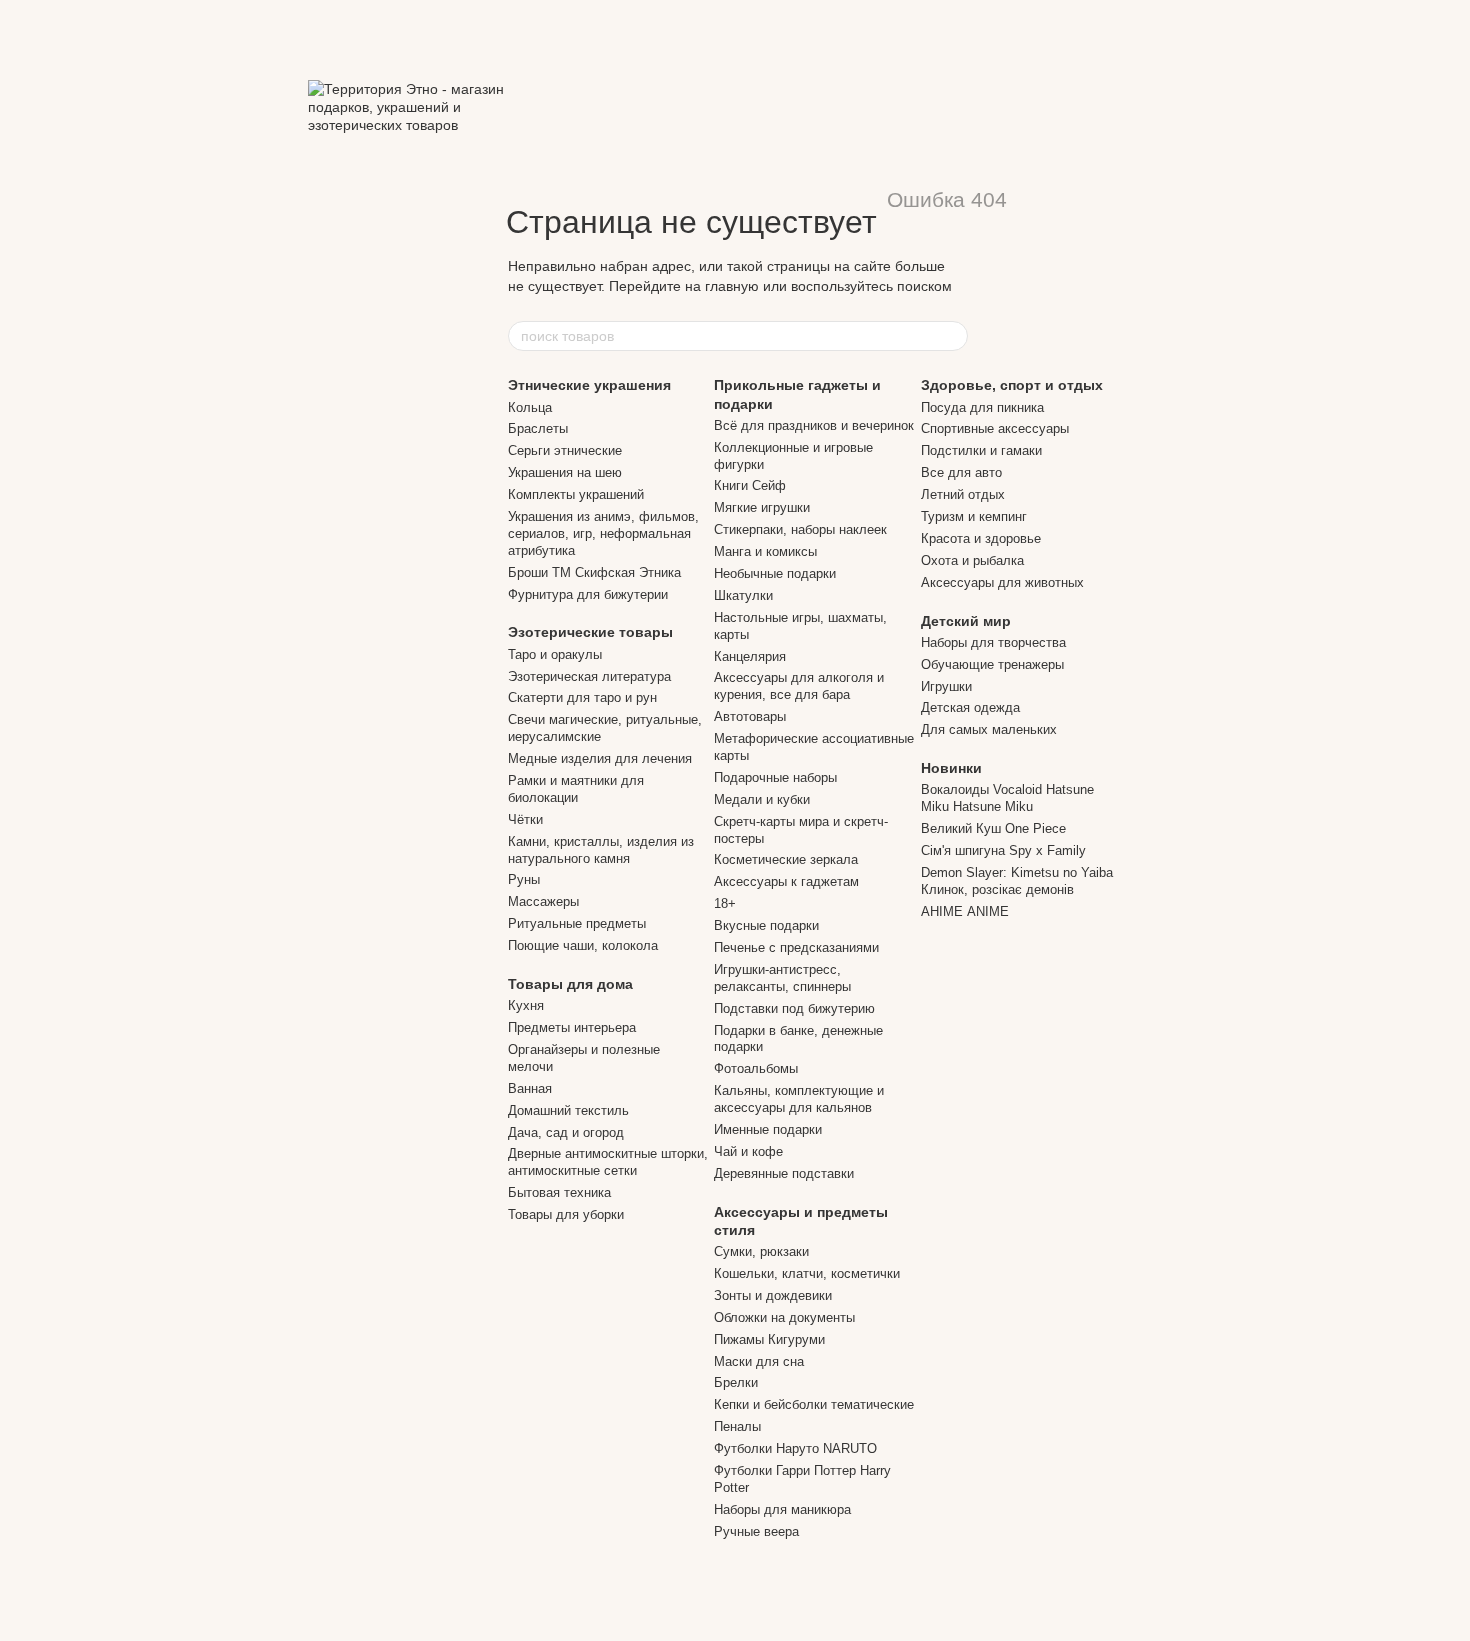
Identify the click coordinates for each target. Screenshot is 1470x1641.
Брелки (736, 1382)
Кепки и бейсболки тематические (814, 1404)
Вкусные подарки (766, 925)
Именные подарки (768, 1129)
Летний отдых (963, 494)
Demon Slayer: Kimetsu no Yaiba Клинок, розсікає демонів (1017, 881)
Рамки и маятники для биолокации (576, 789)
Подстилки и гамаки (981, 450)
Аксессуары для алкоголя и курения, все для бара (799, 686)
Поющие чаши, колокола (583, 945)
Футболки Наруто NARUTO (795, 1448)
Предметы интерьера (572, 1027)
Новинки (951, 768)
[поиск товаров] (952, 336)
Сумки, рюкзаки (761, 1251)
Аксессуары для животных (1002, 582)
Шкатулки (743, 595)
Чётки (525, 819)
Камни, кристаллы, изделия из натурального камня (601, 850)
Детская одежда (970, 707)
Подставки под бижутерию (794, 1008)
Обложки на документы (784, 1317)
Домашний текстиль (568, 1110)
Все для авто (961, 472)
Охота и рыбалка (972, 560)
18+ (725, 903)
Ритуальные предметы (577, 923)
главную (732, 286)
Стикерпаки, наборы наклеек (800, 529)
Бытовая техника (559, 1192)
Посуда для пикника (982, 407)
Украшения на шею (565, 472)
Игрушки (946, 686)
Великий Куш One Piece (993, 828)
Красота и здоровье (981, 538)
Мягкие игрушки (762, 507)
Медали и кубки (762, 799)
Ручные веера (756, 1531)
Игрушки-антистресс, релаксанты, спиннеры (782, 978)
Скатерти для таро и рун (582, 697)
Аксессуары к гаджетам (786, 881)
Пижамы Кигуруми (769, 1339)
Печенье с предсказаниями (796, 947)
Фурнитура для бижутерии (588, 594)
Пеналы (737, 1426)
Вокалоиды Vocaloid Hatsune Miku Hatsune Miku (1007, 798)
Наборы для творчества (993, 642)
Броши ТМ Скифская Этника (594, 572)
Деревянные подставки (784, 1173)
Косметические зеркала (786, 859)
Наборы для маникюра (782, 1509)
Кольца (530, 407)
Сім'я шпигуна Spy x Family (1003, 850)
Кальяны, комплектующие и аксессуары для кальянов (799, 1099)
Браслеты (538, 428)
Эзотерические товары (590, 632)
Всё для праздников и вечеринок (814, 425)
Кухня (526, 1005)
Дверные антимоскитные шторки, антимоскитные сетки (608, 1162)
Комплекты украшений (576, 494)
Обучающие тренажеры (992, 664)
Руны (524, 879)
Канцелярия (750, 656)
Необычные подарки (775, 573)
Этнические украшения (589, 385)
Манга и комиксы (765, 551)
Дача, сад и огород (566, 1132)
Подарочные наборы (775, 777)
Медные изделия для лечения (600, 758)
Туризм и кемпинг (974, 516)
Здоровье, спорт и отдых (1012, 385)
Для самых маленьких (989, 729)
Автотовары (750, 716)
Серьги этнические (565, 450)
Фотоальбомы (756, 1068)
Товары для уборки (566, 1214)
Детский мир (966, 621)
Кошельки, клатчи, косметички (807, 1273)
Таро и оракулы (555, 654)
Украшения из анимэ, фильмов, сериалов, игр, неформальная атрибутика (603, 533)
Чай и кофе (748, 1151)
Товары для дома (570, 984)
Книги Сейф (750, 485)
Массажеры (543, 901)
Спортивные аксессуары (995, 428)
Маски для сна (759, 1361)
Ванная (530, 1088)
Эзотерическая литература (589, 676)
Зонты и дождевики (773, 1295)
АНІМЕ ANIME (965, 911)
